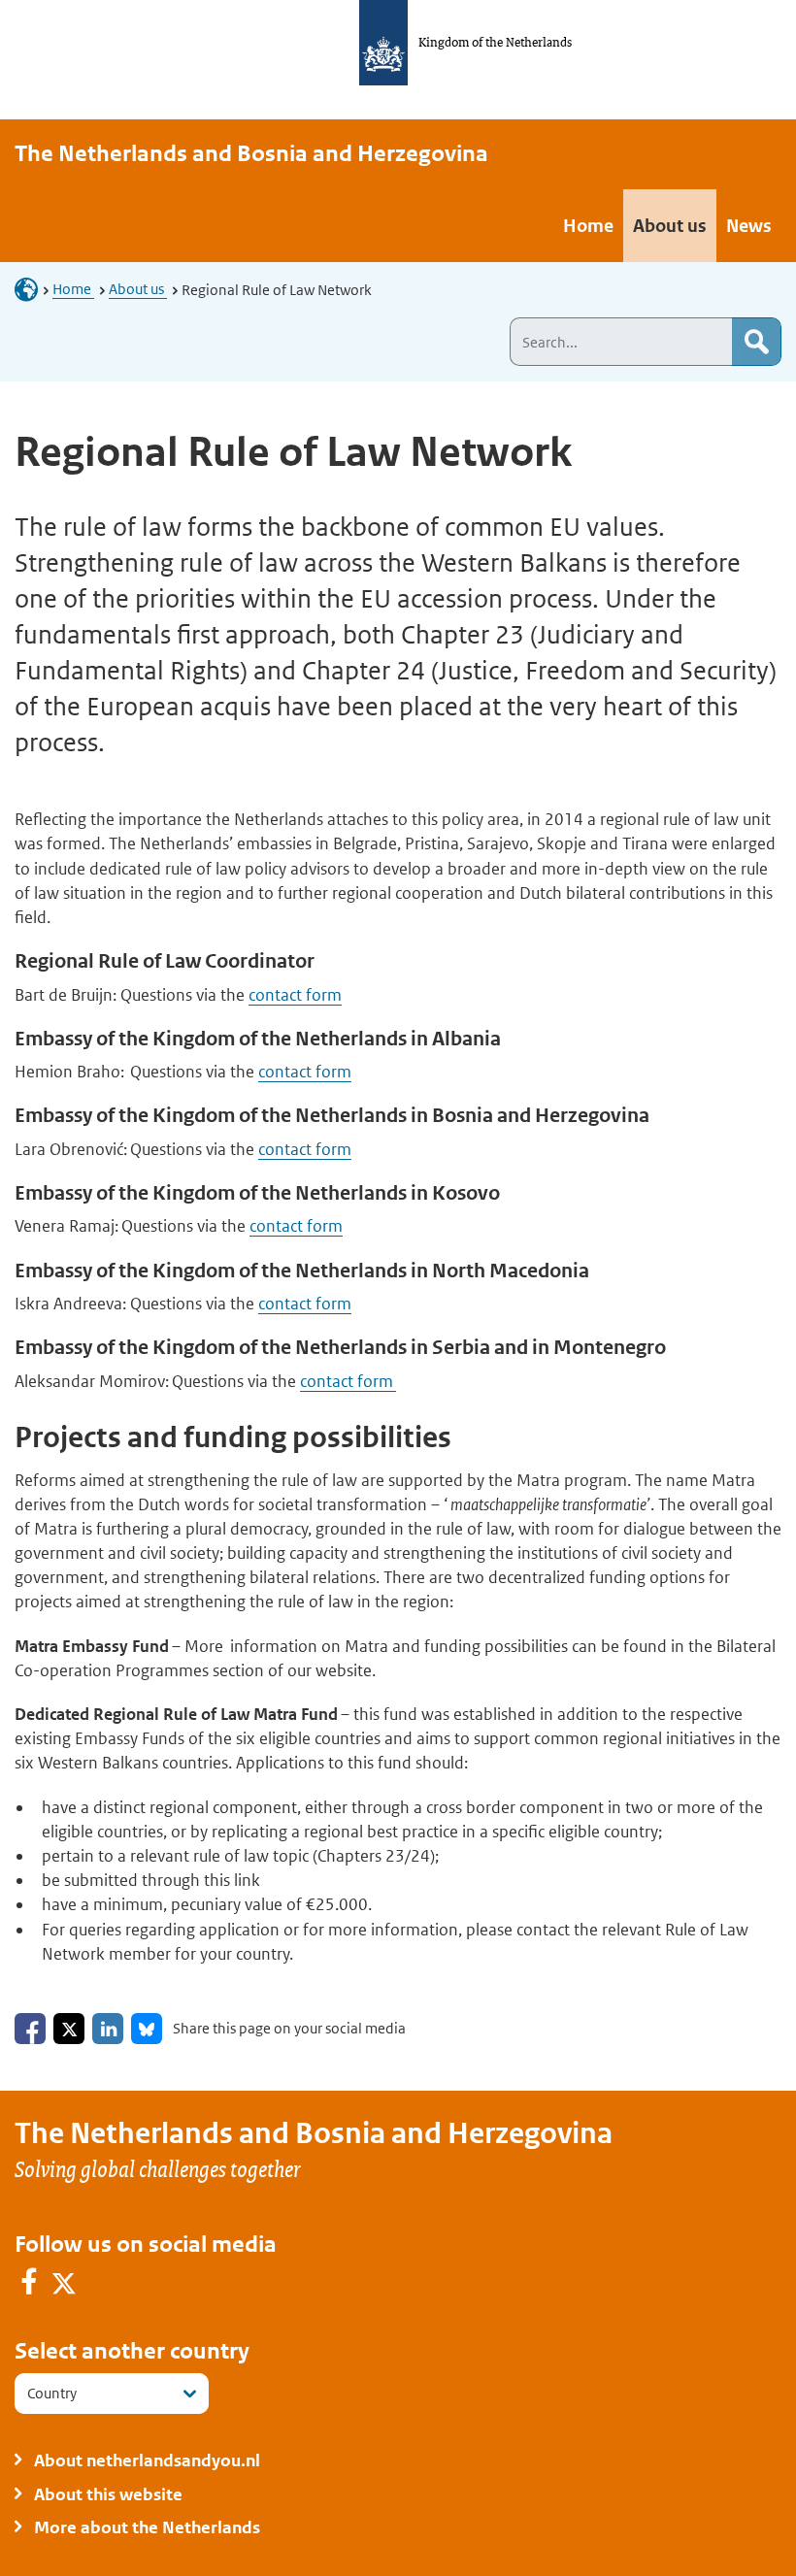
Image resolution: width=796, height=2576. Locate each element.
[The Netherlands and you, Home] (32, 289)
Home (73, 289)
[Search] (756, 342)
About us (138, 289)
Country (52, 2393)
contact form (295, 995)
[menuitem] (588, 226)
